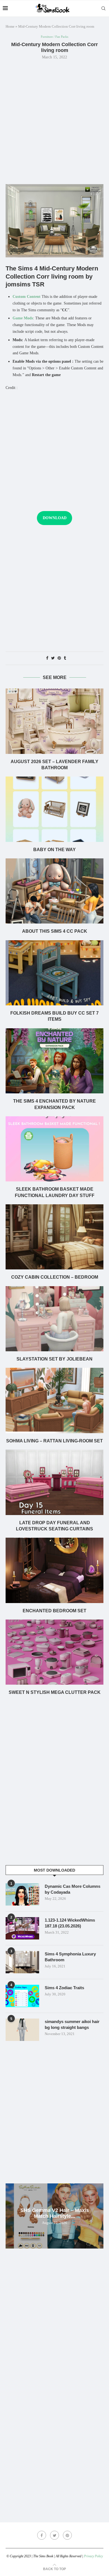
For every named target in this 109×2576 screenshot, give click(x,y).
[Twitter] (54, 2535)
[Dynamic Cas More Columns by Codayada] (22, 1894)
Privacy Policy (93, 2556)
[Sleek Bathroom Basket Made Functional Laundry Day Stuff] (54, 1149)
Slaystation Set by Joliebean (54, 1359)
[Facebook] (42, 2535)
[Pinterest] (67, 2535)
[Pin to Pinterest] (59, 658)
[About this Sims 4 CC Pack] (54, 891)
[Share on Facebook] (47, 658)
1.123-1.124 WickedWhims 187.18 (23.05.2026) (70, 1923)
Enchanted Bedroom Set (54, 1611)
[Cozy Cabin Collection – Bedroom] (54, 1237)
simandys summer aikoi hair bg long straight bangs (72, 2024)
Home (10, 26)
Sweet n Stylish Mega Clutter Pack (55, 1692)
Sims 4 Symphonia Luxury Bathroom (70, 1957)
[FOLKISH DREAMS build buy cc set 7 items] (54, 973)
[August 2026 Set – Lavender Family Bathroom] (54, 721)
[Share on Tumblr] (65, 658)
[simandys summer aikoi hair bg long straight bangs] (22, 2030)
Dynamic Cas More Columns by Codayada (73, 1889)
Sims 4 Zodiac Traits (64, 1988)
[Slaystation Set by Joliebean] (54, 1319)
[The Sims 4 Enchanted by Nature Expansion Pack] (54, 1061)
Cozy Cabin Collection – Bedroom (55, 1277)
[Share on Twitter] (53, 658)
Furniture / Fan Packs (54, 37)
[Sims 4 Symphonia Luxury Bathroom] (22, 1962)
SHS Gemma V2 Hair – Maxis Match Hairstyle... (55, 2213)
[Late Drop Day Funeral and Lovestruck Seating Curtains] (54, 1482)
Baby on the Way (54, 850)
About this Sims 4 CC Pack (55, 931)
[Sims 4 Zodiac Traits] (22, 1996)
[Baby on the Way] (54, 809)
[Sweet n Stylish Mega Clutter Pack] (54, 1652)
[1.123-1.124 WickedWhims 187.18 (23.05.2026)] (22, 1928)
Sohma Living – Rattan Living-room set (54, 1441)
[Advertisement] (54, 121)
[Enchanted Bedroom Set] (54, 1570)
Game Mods (23, 318)
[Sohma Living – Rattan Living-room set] (54, 1400)
